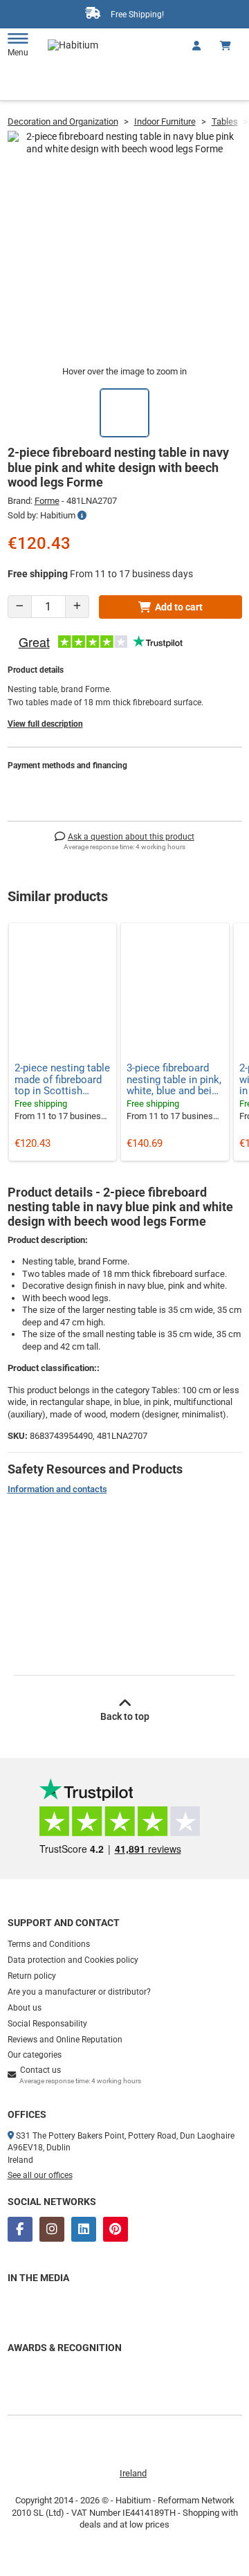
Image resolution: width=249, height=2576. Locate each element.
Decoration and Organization (63, 121)
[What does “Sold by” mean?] (82, 516)
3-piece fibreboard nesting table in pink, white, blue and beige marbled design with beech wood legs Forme (175, 1080)
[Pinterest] (116, 2229)
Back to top (125, 1716)
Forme (47, 501)
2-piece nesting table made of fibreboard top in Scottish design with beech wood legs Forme (62, 1080)
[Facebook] (20, 2229)
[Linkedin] (84, 2229)
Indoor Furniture (165, 121)
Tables (225, 121)
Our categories (35, 2055)
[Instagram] (52, 2229)
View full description (45, 724)
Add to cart (179, 607)
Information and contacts (57, 1489)
